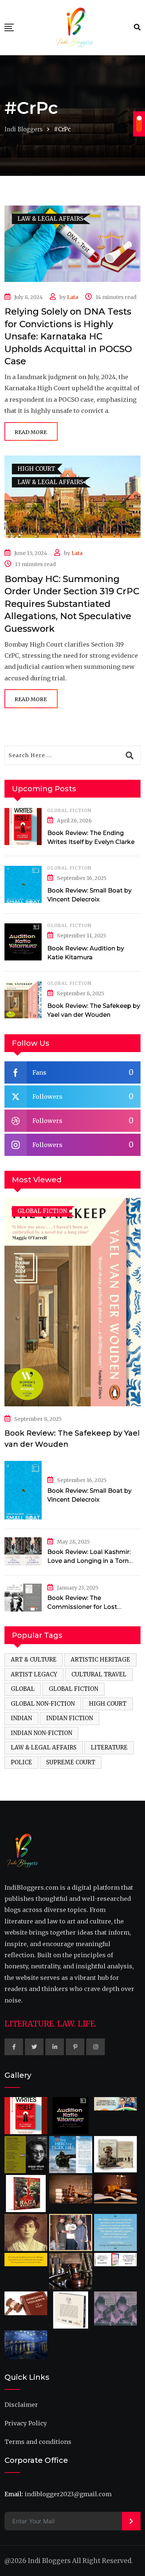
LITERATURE (109, 1747)
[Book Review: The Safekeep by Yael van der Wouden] (23, 1000)
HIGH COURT (108, 1704)
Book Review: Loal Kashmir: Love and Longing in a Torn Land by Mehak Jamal (89, 1561)
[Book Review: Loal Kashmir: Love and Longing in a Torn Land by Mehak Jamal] (23, 1551)
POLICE (21, 1762)
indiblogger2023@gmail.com (68, 2494)
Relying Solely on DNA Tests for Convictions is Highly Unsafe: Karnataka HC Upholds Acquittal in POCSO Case (68, 336)
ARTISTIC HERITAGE (100, 1660)
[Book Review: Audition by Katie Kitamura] (23, 942)
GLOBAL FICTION (69, 810)
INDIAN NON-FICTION (41, 1733)
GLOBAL (23, 1689)
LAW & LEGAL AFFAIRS (44, 1747)
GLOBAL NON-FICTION (43, 1704)
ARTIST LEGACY (34, 1674)
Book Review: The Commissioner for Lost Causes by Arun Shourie (83, 1607)
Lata (72, 297)
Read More (31, 432)
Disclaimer (21, 2405)
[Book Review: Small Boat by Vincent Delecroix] (23, 884)
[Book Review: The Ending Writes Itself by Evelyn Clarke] (23, 827)
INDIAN (21, 1718)
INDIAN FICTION (70, 1718)
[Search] (137, 27)
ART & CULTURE (34, 1660)
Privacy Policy (26, 2423)
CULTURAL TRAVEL (99, 1674)
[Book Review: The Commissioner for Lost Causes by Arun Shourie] (23, 1598)
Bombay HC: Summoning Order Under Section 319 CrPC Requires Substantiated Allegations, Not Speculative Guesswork (72, 604)
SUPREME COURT (71, 1762)
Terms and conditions (38, 2442)
